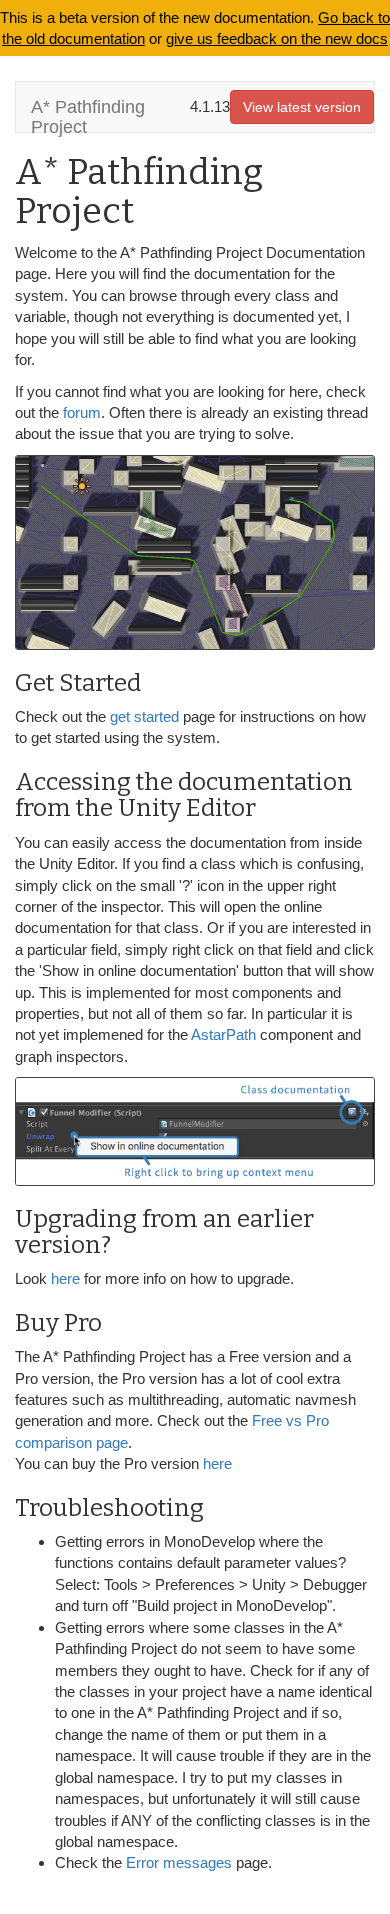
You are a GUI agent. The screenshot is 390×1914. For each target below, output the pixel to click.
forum (82, 412)
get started (144, 716)
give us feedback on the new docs (277, 38)
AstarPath (223, 1034)
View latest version (302, 107)
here (67, 1278)
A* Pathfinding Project (88, 114)
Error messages (179, 1862)
